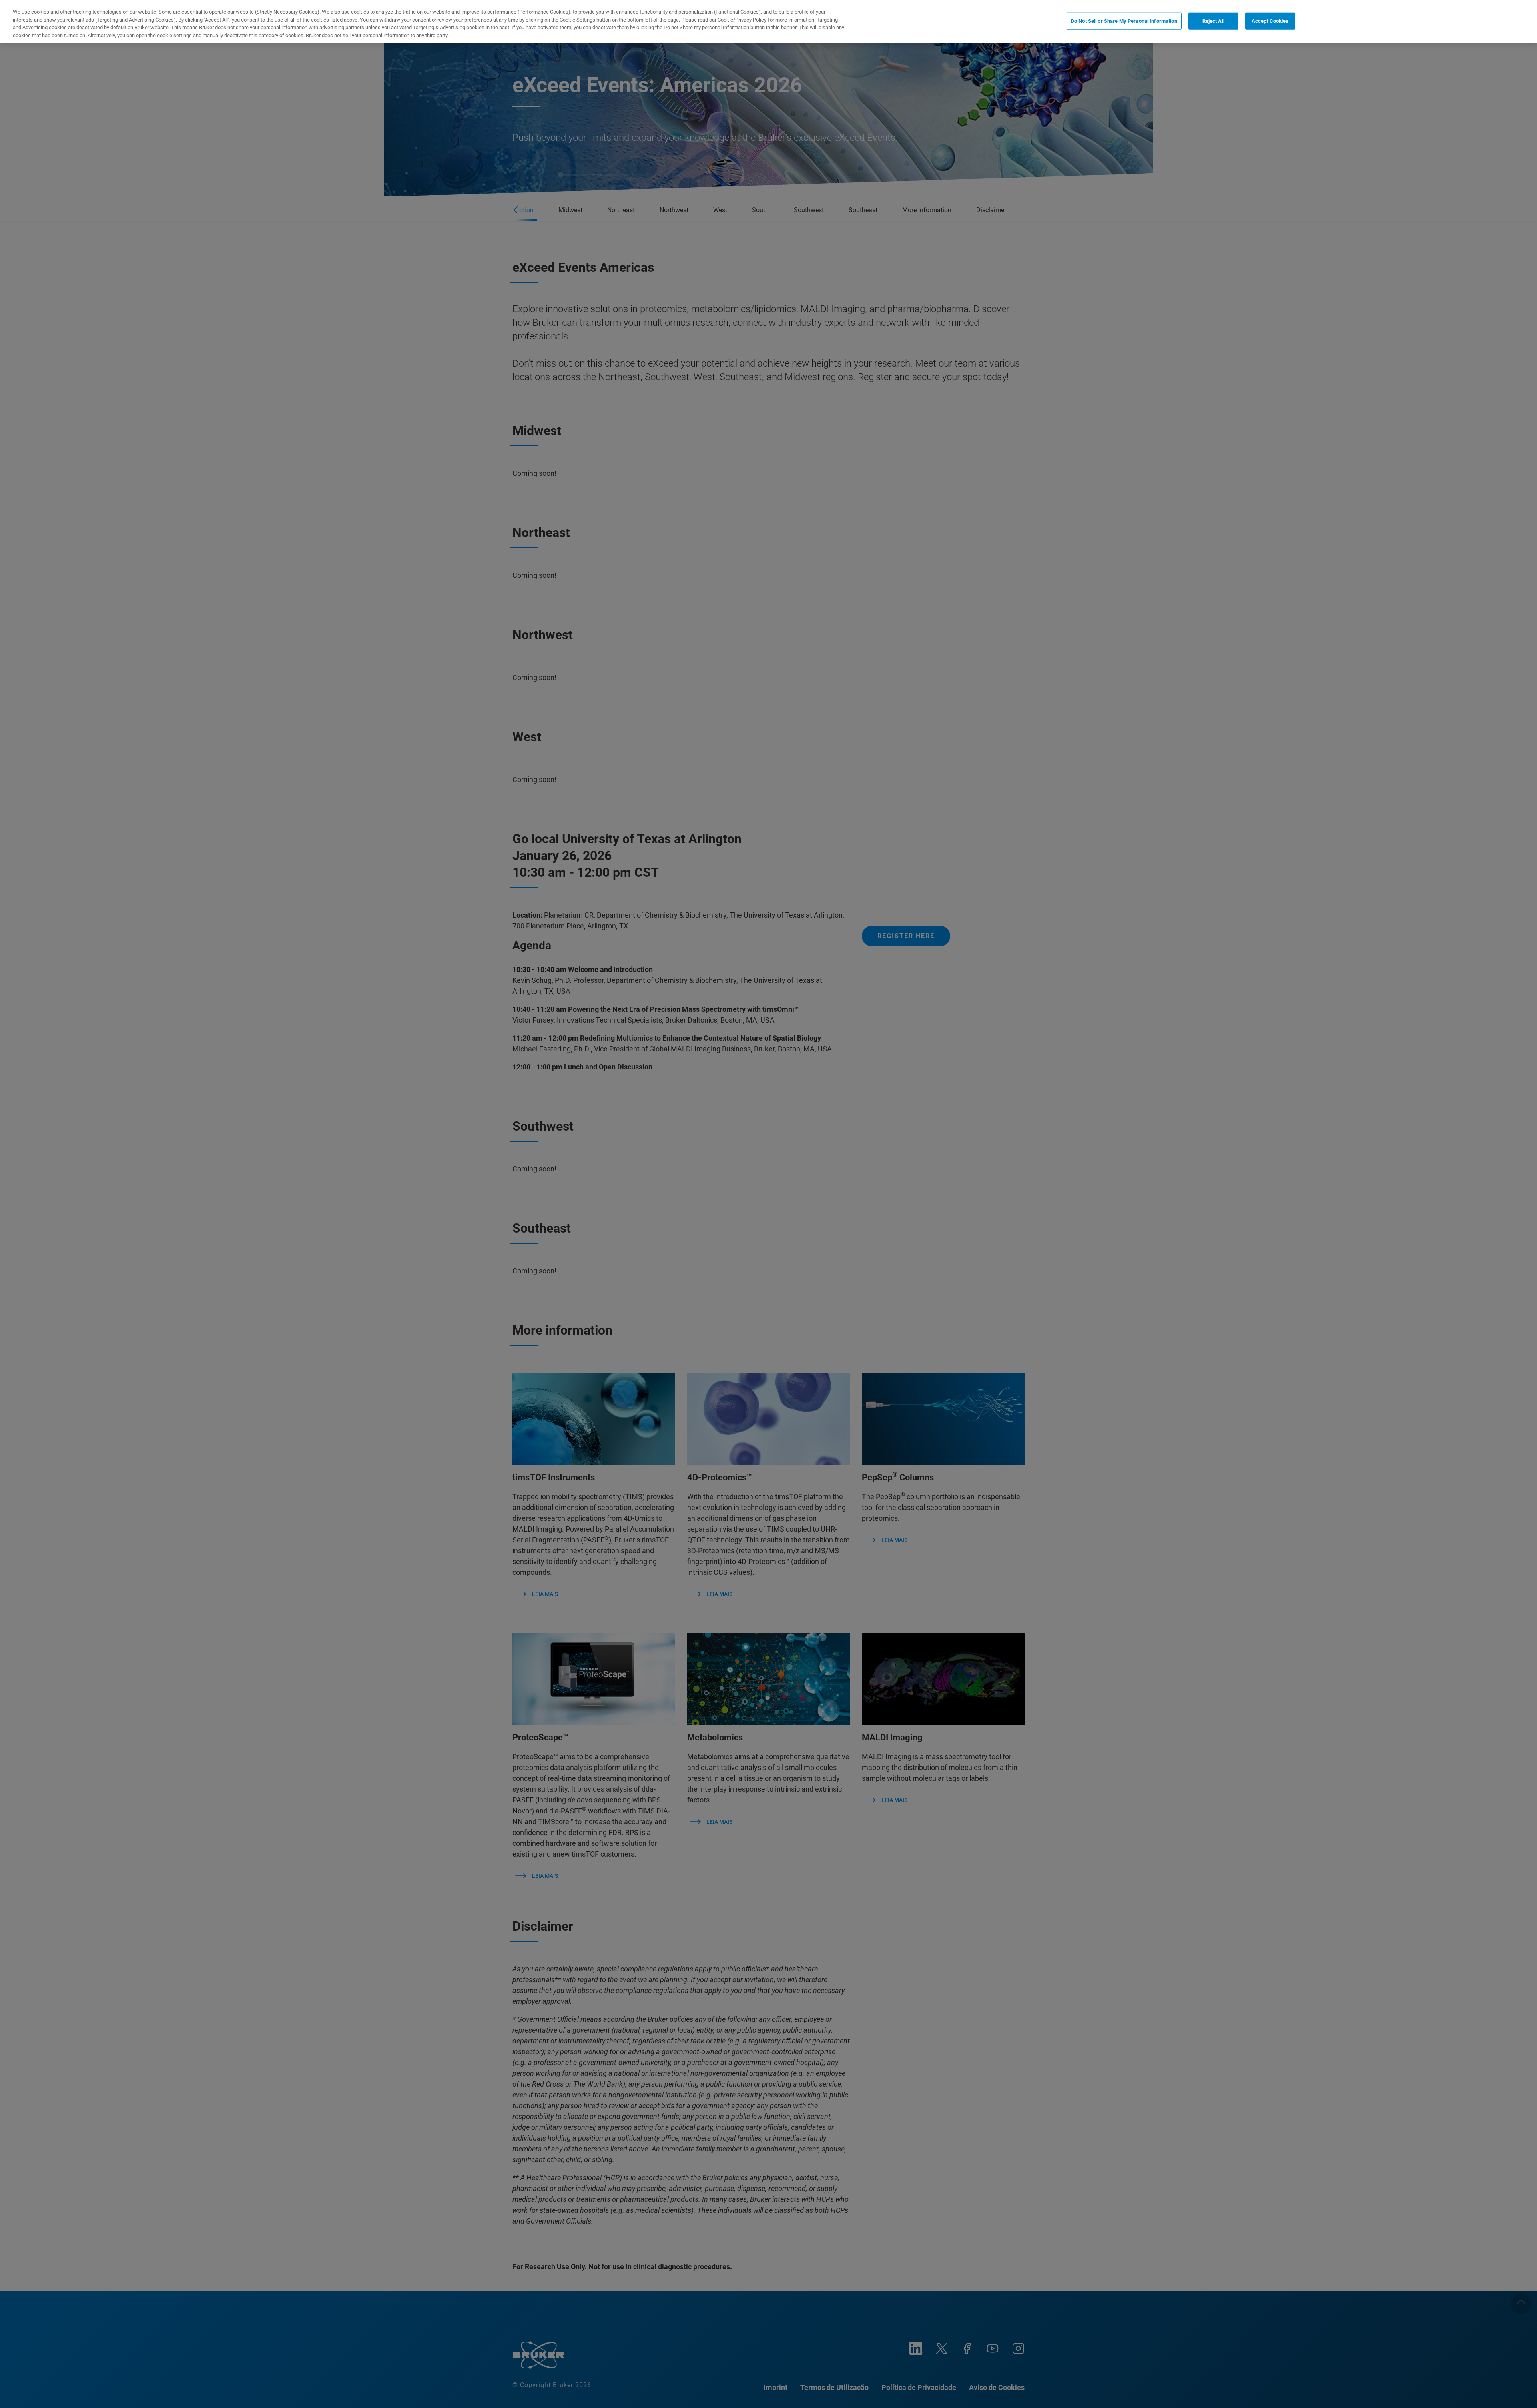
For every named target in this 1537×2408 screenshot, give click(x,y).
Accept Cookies (1270, 21)
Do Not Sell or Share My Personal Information (1124, 21)
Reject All (1213, 21)
